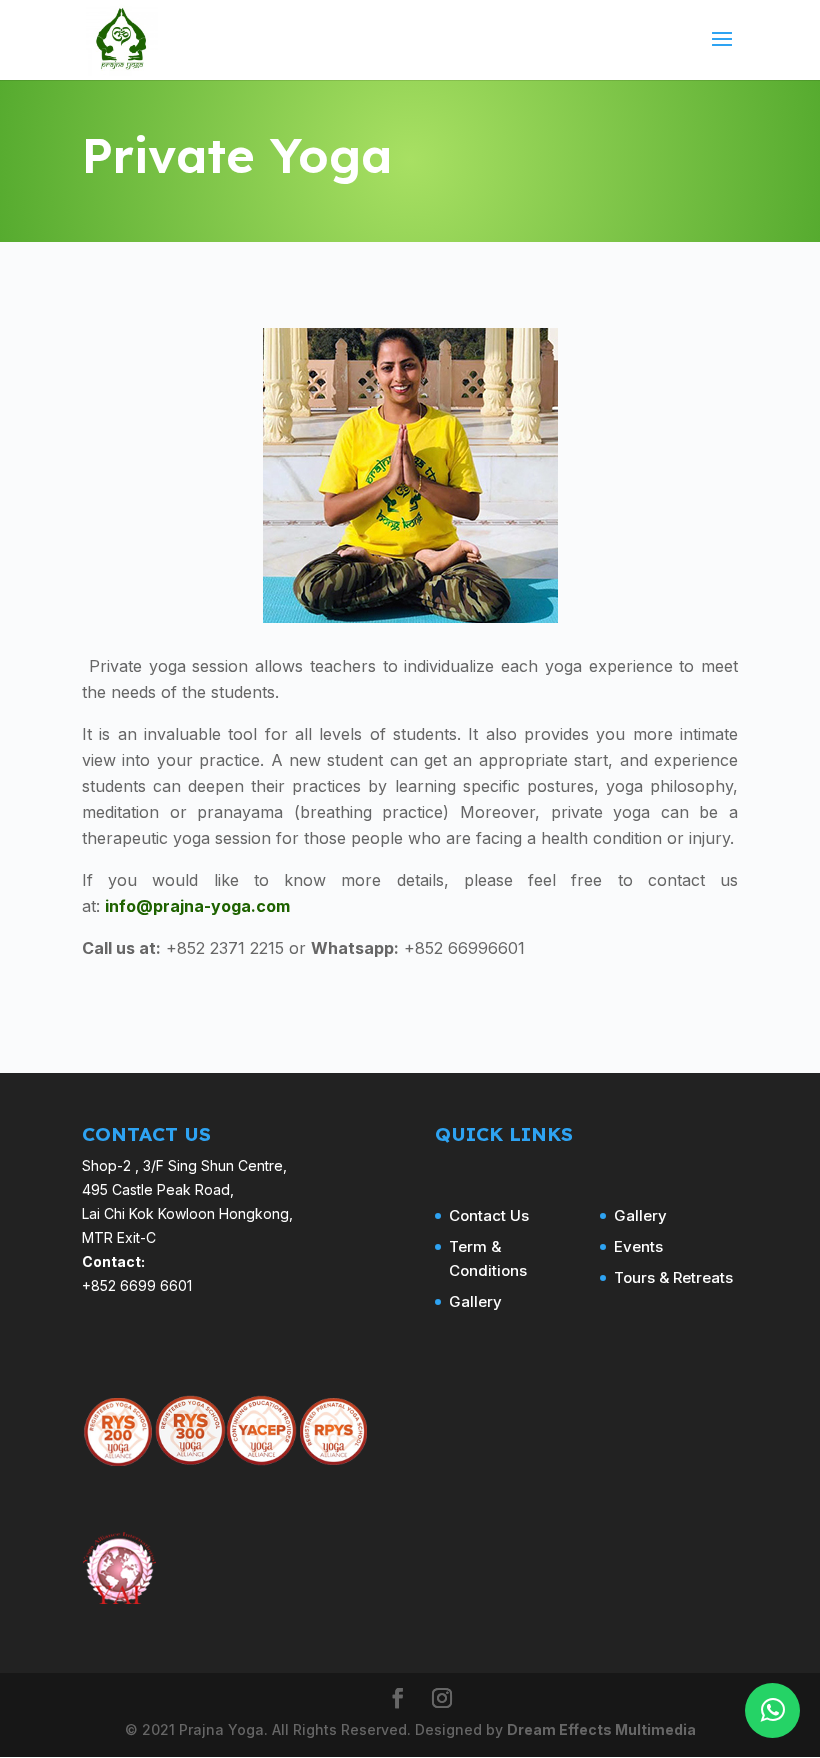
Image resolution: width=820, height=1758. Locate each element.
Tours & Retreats (673, 1277)
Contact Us (489, 1215)
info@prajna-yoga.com (197, 906)
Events (638, 1246)
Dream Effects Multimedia (601, 1729)
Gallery (475, 1301)
